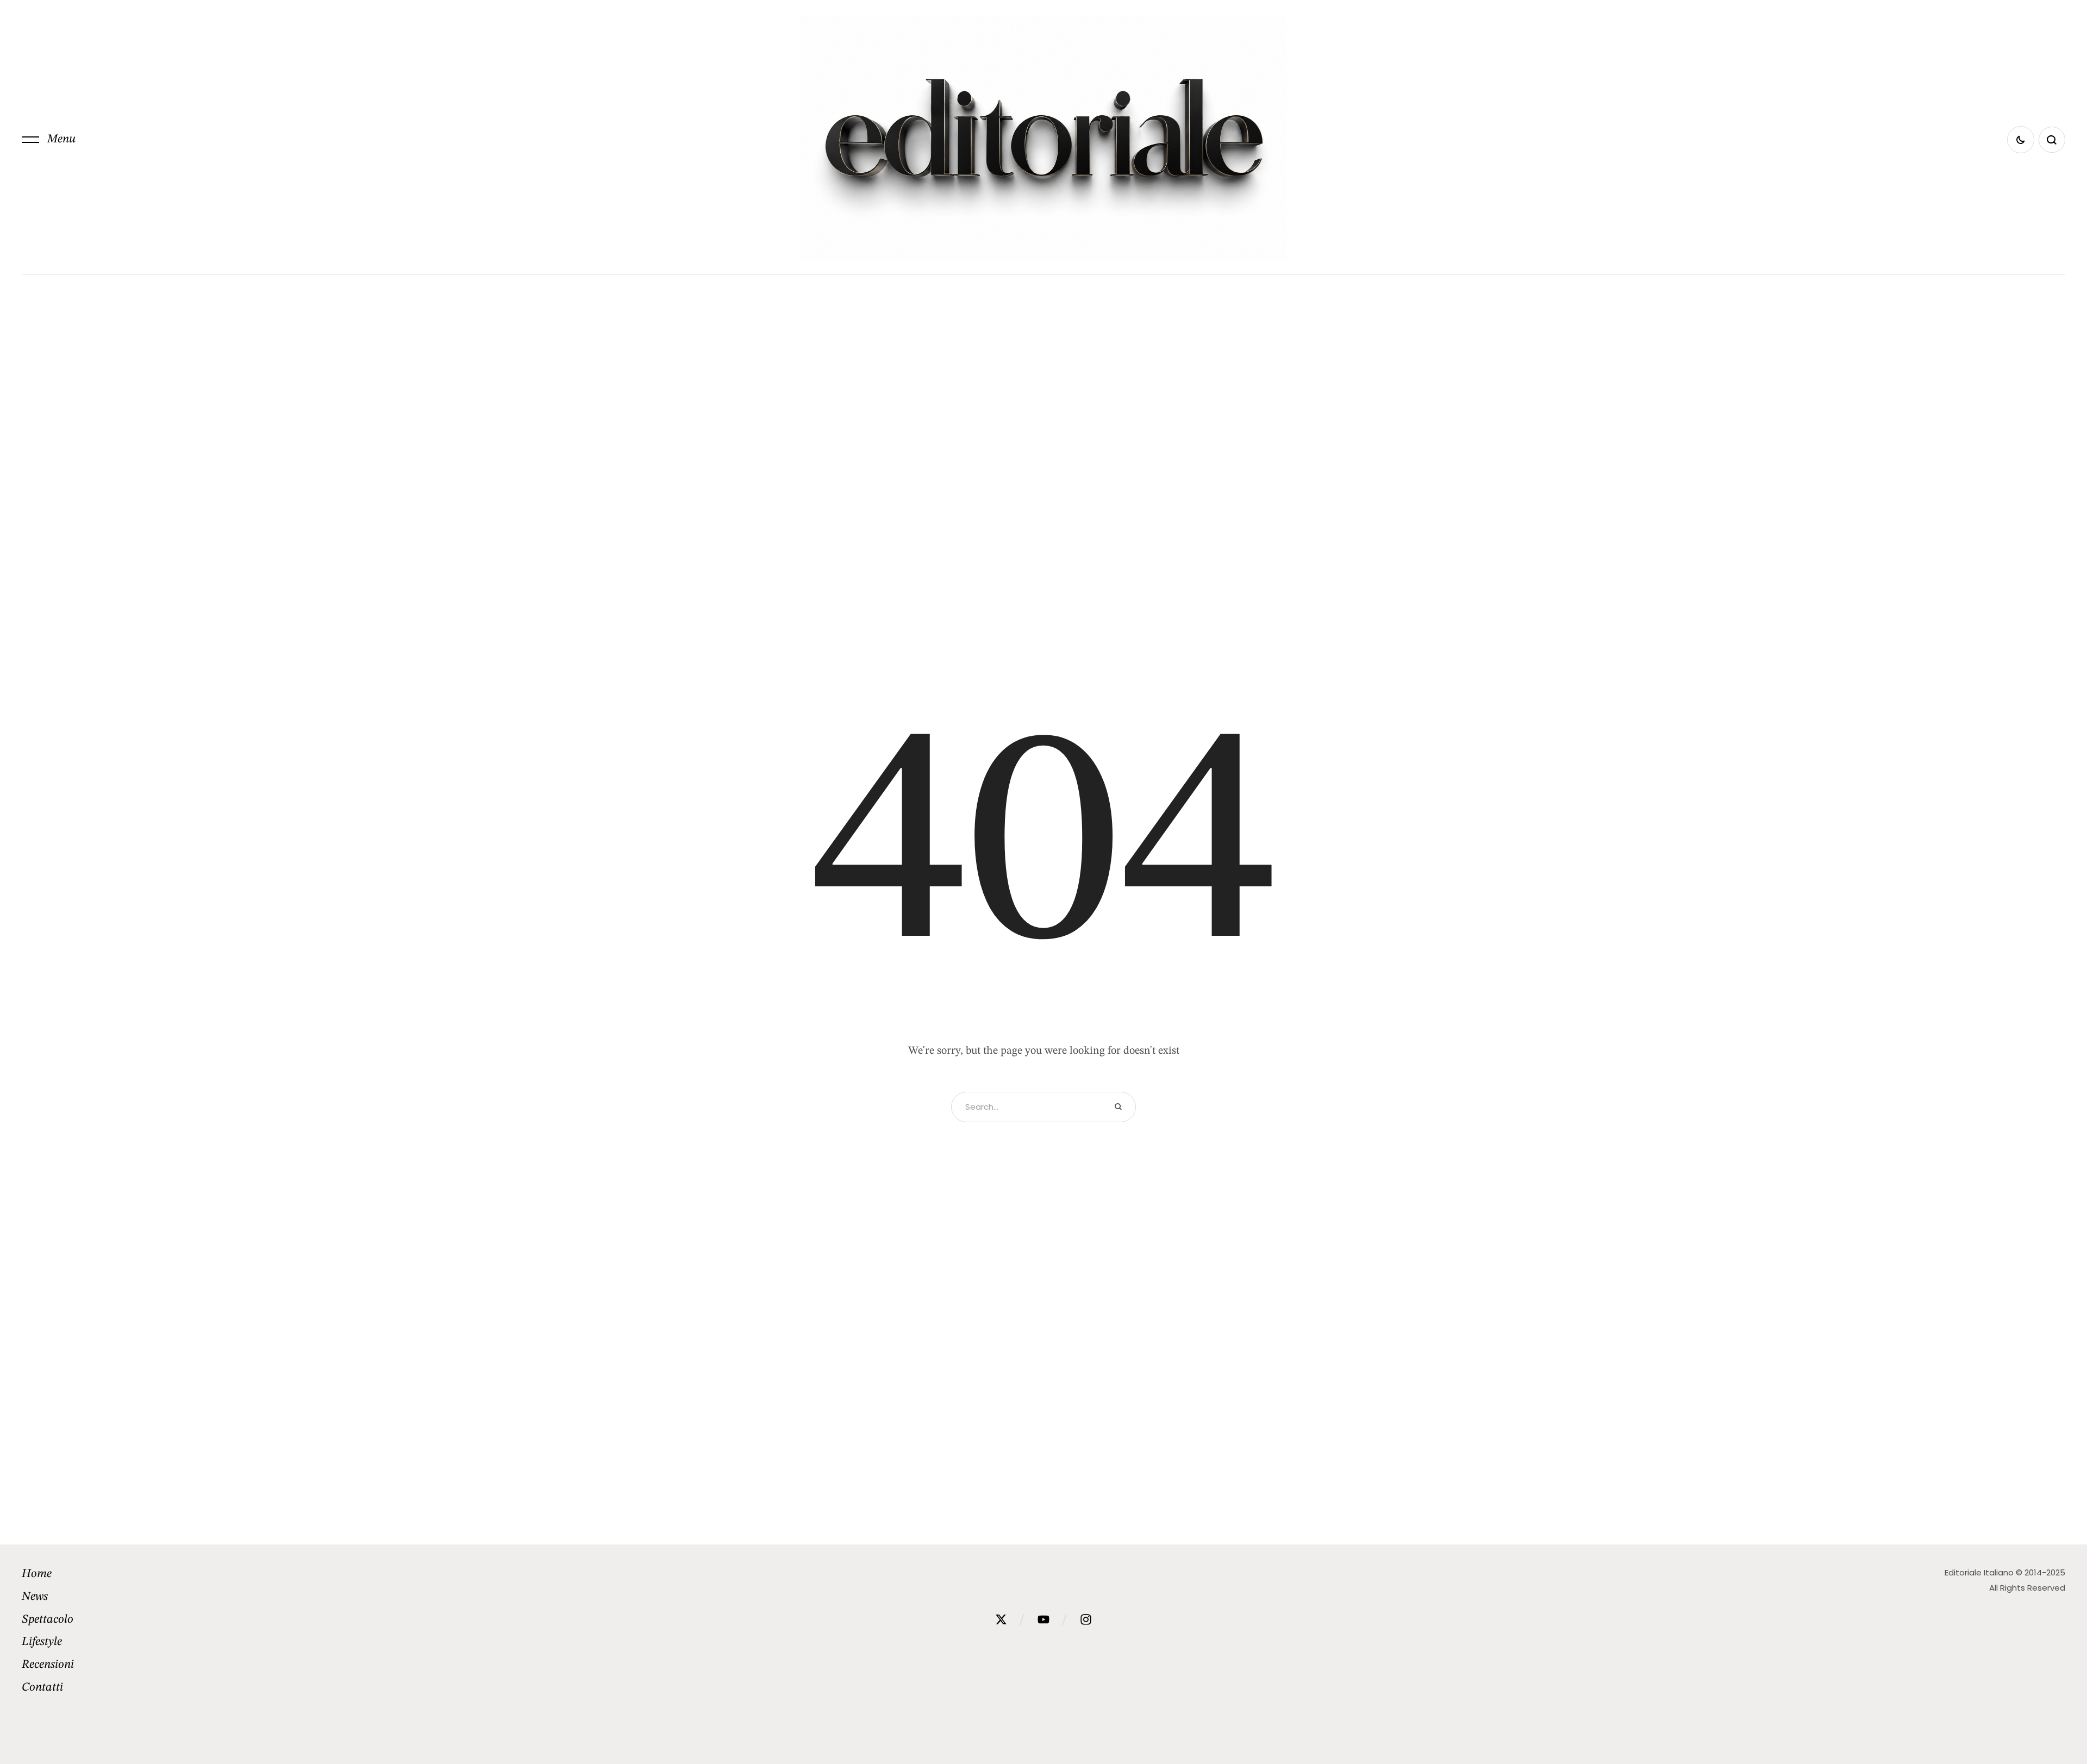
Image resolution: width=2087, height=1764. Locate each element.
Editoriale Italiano (1979, 1572)
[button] (49, 140)
